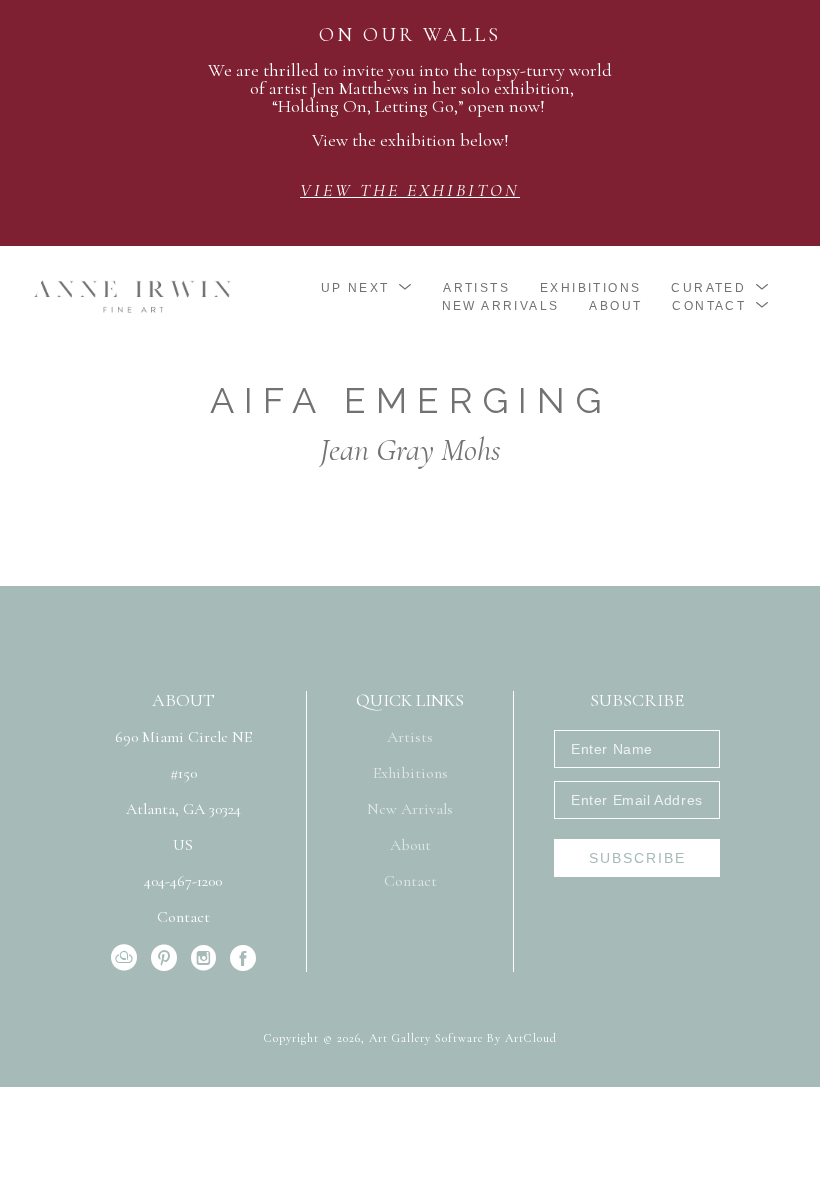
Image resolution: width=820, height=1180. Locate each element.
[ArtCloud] (127, 958)
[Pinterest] (167, 958)
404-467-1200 (183, 882)
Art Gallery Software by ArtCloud (463, 1038)
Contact (183, 917)
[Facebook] (243, 958)
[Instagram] (207, 958)
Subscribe (637, 858)
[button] (367, 288)
